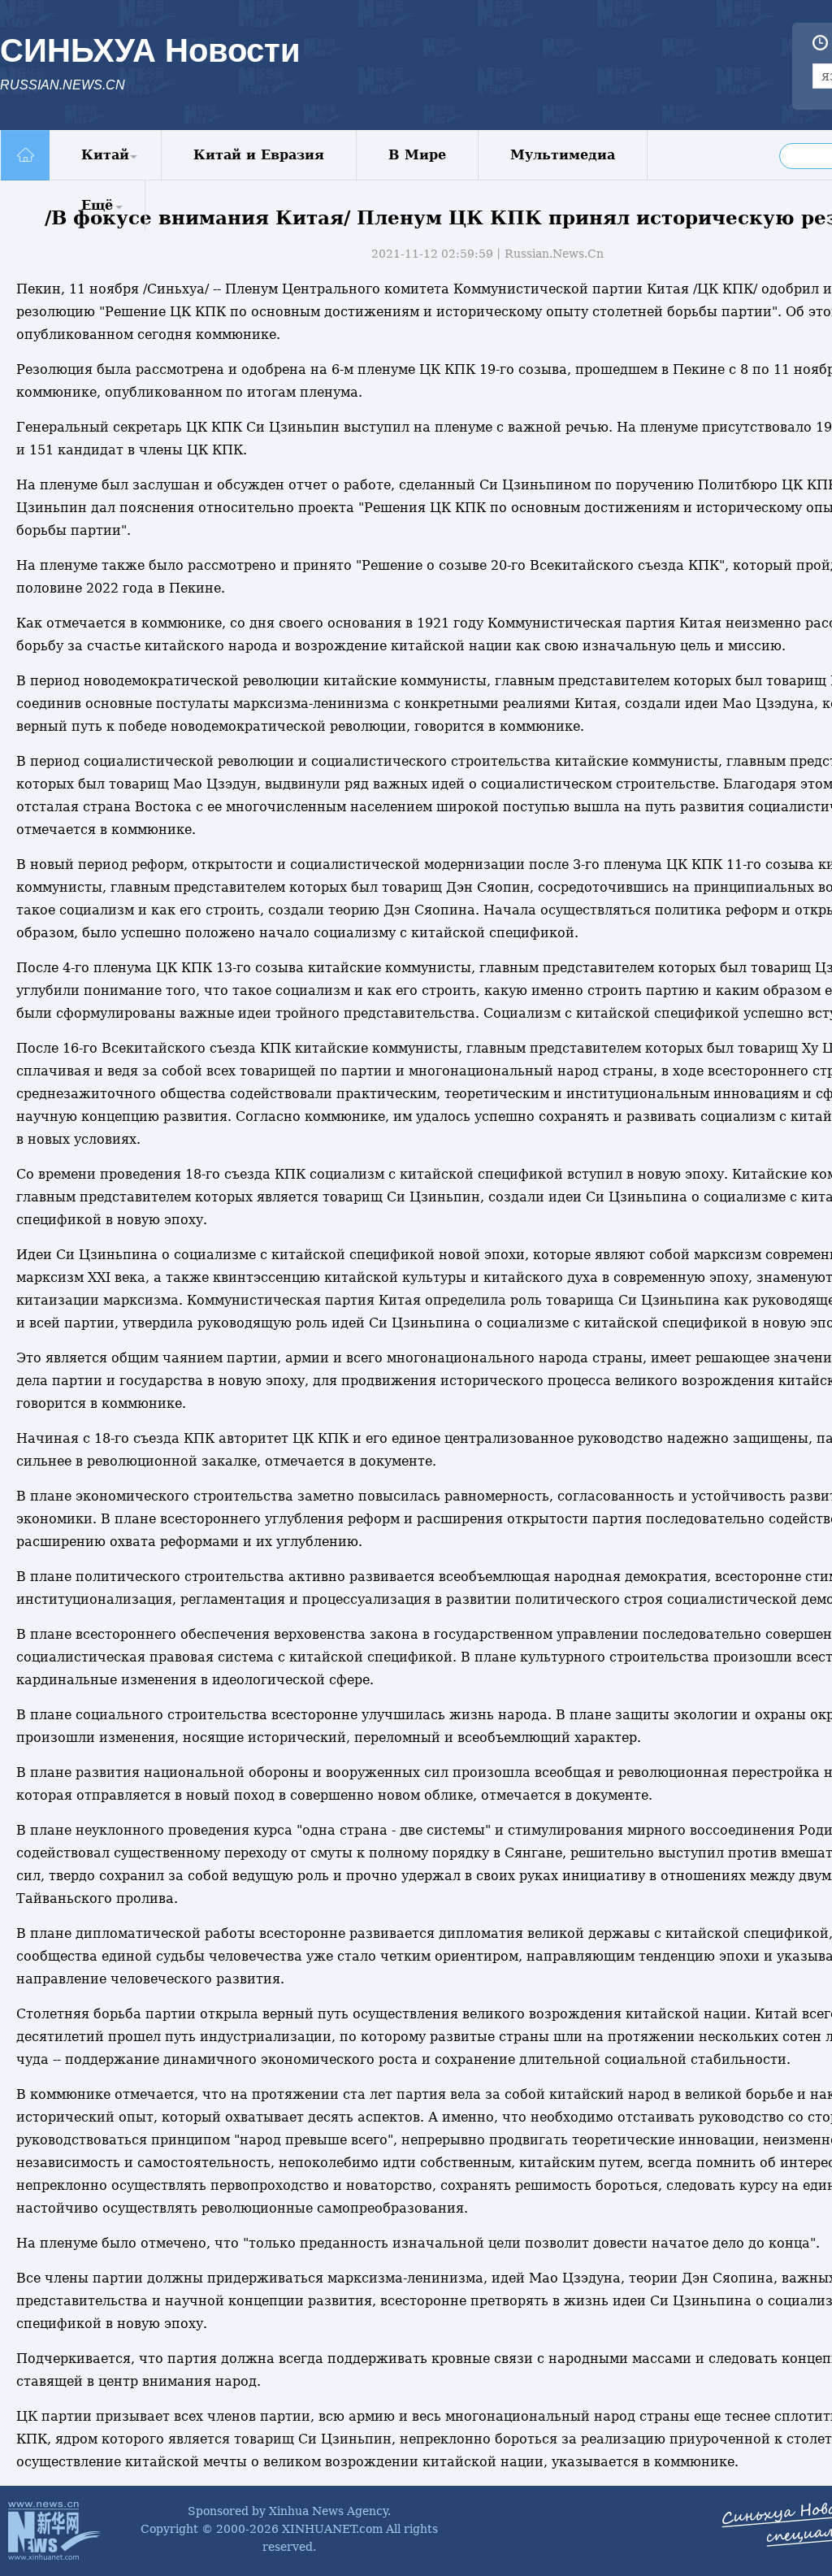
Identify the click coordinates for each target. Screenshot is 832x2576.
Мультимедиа (563, 155)
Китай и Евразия (259, 155)
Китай (105, 155)
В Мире (417, 155)
